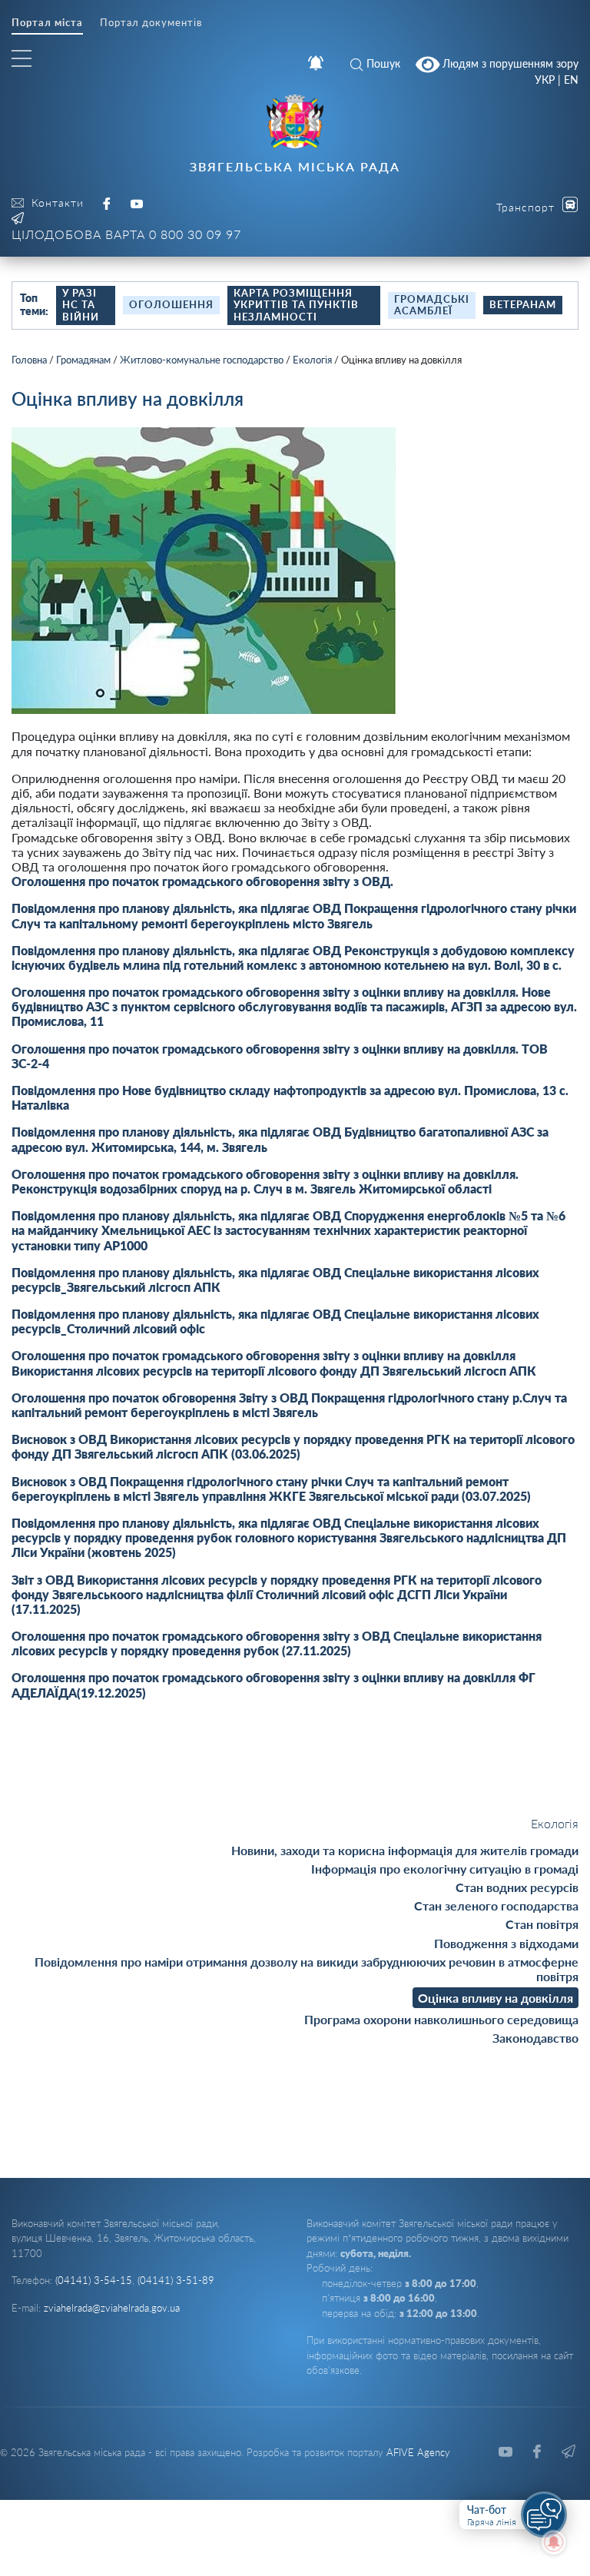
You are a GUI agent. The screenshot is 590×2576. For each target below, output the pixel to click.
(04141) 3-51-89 (176, 2280)
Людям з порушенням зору (509, 63)
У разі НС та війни (81, 305)
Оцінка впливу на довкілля (496, 1998)
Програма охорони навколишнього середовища (441, 2019)
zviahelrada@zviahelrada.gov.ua (112, 2308)
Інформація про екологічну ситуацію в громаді (445, 1869)
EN (571, 80)
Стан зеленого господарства (496, 1905)
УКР (545, 80)
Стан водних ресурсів (517, 1887)
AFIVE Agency (418, 2452)
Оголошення (171, 304)
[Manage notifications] (554, 2542)
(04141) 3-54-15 (94, 2280)
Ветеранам (523, 304)
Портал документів (151, 23)
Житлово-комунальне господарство (202, 360)
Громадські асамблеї (432, 305)
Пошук (383, 63)
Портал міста (47, 23)
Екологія (312, 360)
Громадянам (83, 360)
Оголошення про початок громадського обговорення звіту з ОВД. (202, 881)
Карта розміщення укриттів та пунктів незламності (296, 305)
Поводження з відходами (506, 1943)
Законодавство (535, 2038)
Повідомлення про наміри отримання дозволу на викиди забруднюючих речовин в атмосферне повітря (307, 1969)
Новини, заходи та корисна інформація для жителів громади (405, 1850)
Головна (29, 360)
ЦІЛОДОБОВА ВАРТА (126, 234)
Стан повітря (542, 1924)
